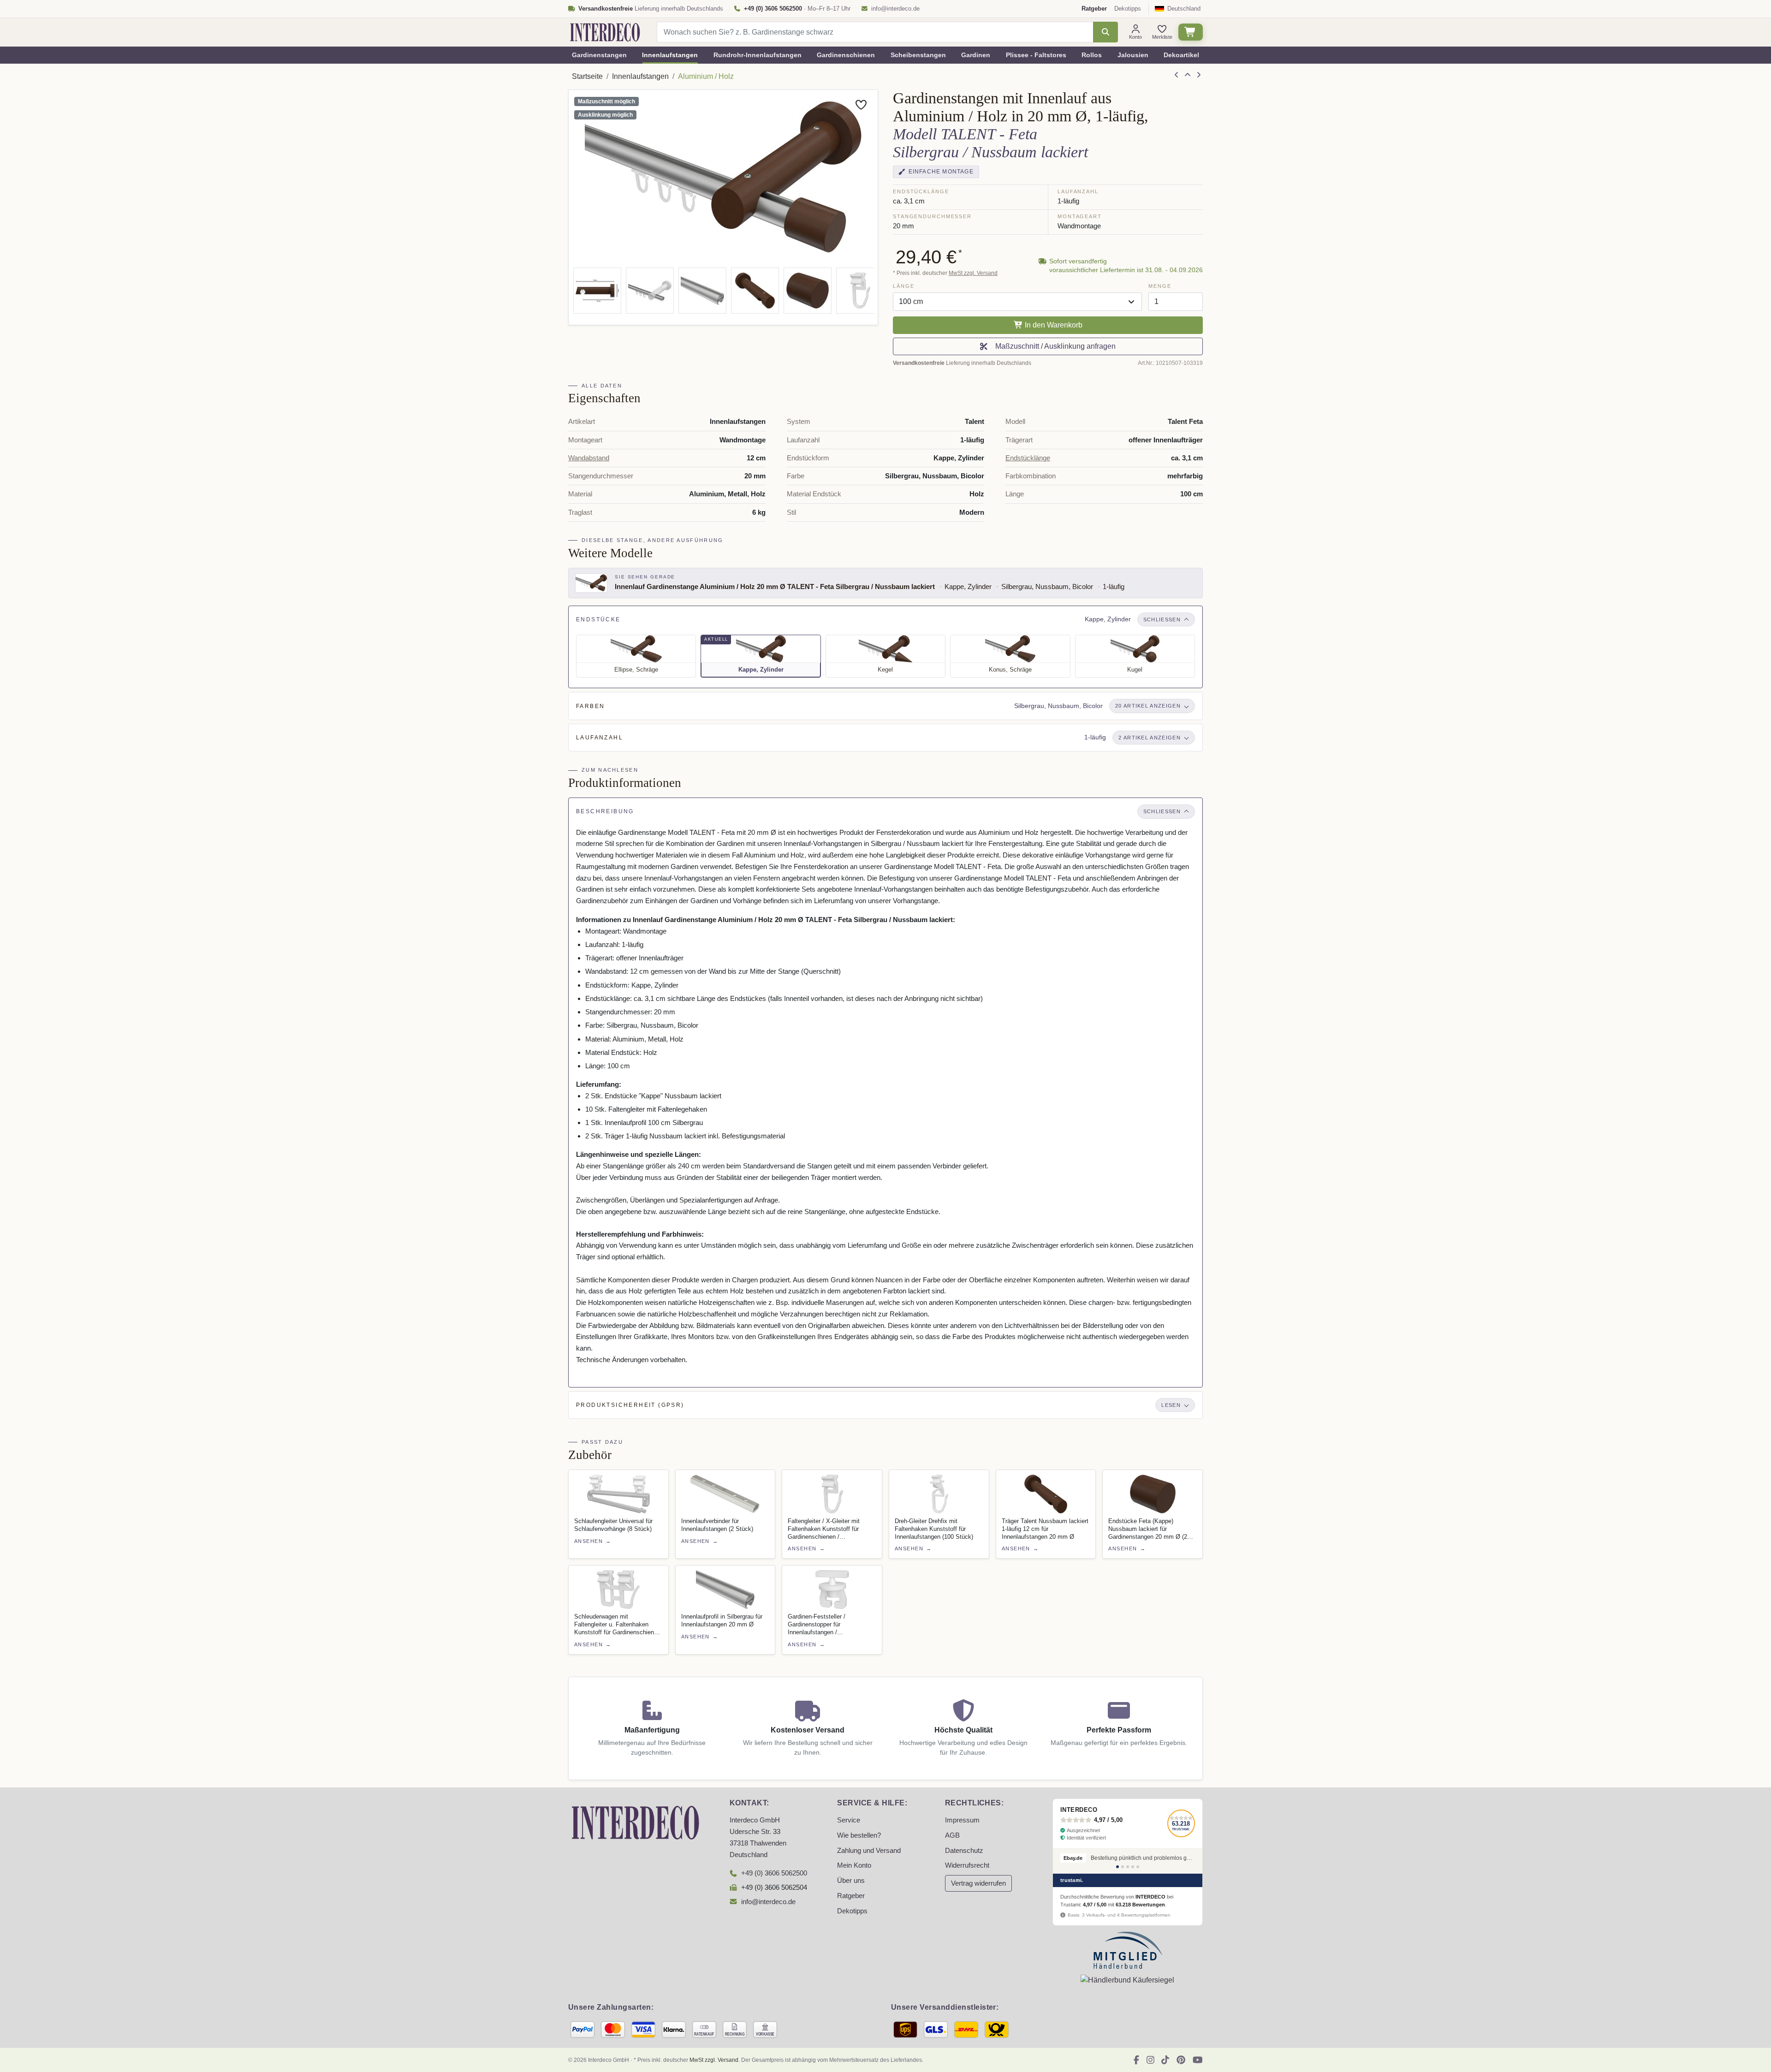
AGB (952, 1835)
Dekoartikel (1181, 55)
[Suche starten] (1105, 32)
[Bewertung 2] (1123, 1867)
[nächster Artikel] (1199, 75)
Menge (1160, 286)
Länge (903, 286)
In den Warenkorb (1053, 325)
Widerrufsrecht (967, 1865)
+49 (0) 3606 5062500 (774, 1873)
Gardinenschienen (846, 55)
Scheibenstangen (918, 55)
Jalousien (1133, 55)
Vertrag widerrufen (978, 1883)
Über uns (851, 1881)
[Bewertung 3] (1128, 1867)
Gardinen (976, 55)
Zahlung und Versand (869, 1851)
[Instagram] (1150, 2060)
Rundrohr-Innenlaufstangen (758, 55)
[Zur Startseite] (636, 1822)
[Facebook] (1136, 2060)
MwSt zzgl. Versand (973, 273)
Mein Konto (854, 1865)
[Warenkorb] (1191, 32)
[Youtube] (1198, 2060)
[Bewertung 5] (1138, 1867)
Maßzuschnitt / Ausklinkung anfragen (1054, 346)
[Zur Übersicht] (1188, 75)
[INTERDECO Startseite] (605, 32)
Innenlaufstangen (670, 55)
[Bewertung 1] (1117, 1867)
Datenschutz (964, 1851)
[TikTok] (1165, 2060)
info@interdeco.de (895, 9)
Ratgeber (851, 1896)
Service (849, 1820)
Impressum (962, 1820)
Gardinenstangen (599, 55)
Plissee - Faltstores (1036, 55)
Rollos (1092, 55)
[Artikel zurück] (1177, 75)
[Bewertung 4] (1133, 1867)
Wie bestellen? (859, 1835)
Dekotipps (1128, 9)
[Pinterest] (1181, 2060)
